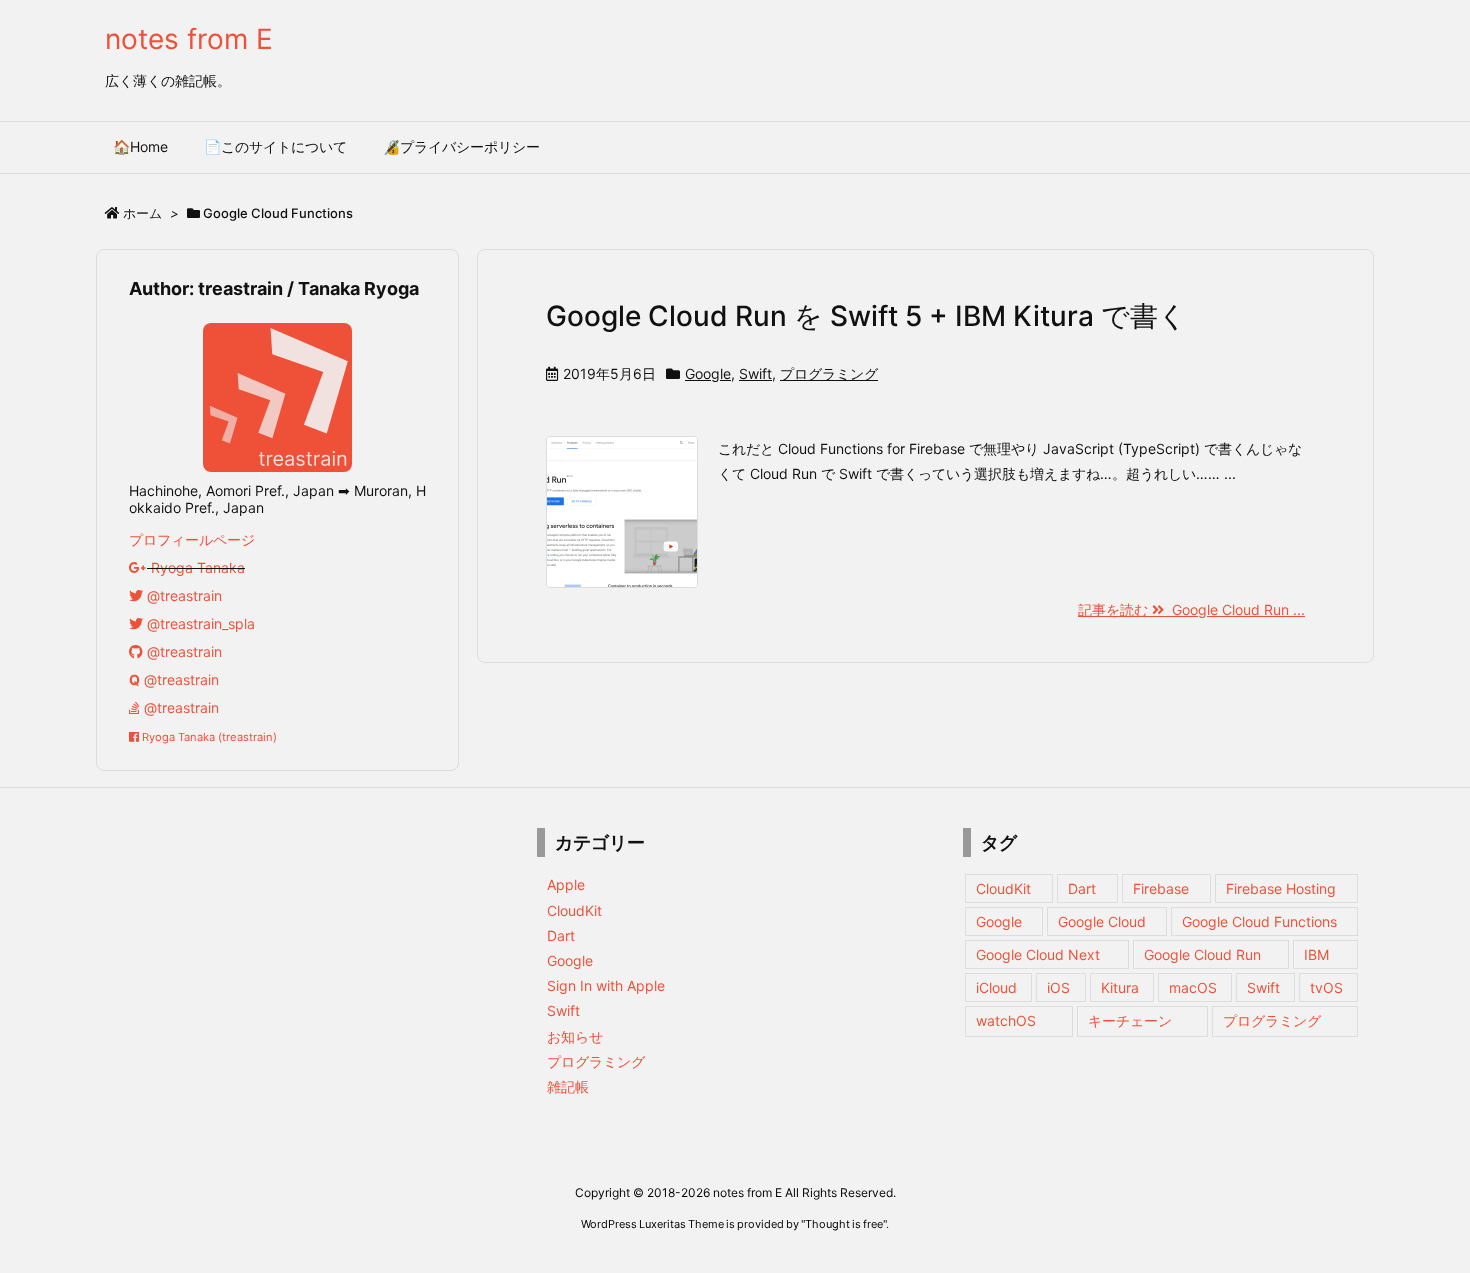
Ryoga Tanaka (196, 567)
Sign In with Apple (606, 985)
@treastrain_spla (199, 623)
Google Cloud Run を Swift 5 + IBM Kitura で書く (866, 316)
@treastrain (182, 595)
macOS (1193, 987)
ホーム (142, 213)
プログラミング (829, 373)
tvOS (1326, 987)
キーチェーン (1130, 1020)
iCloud (996, 987)
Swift (755, 373)
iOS (1058, 987)
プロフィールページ (192, 539)
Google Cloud (1102, 921)
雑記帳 (568, 1086)
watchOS (1006, 1020)
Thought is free (844, 1224)
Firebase (1161, 888)
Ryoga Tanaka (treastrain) (208, 737)
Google (708, 373)
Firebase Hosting (1281, 888)
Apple (566, 884)
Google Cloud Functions (1259, 921)
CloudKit (574, 910)
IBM (1316, 954)
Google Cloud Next (1038, 954)
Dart (561, 935)
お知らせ (575, 1036)
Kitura (1120, 987)
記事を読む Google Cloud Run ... (1191, 609)
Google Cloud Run (1202, 954)
